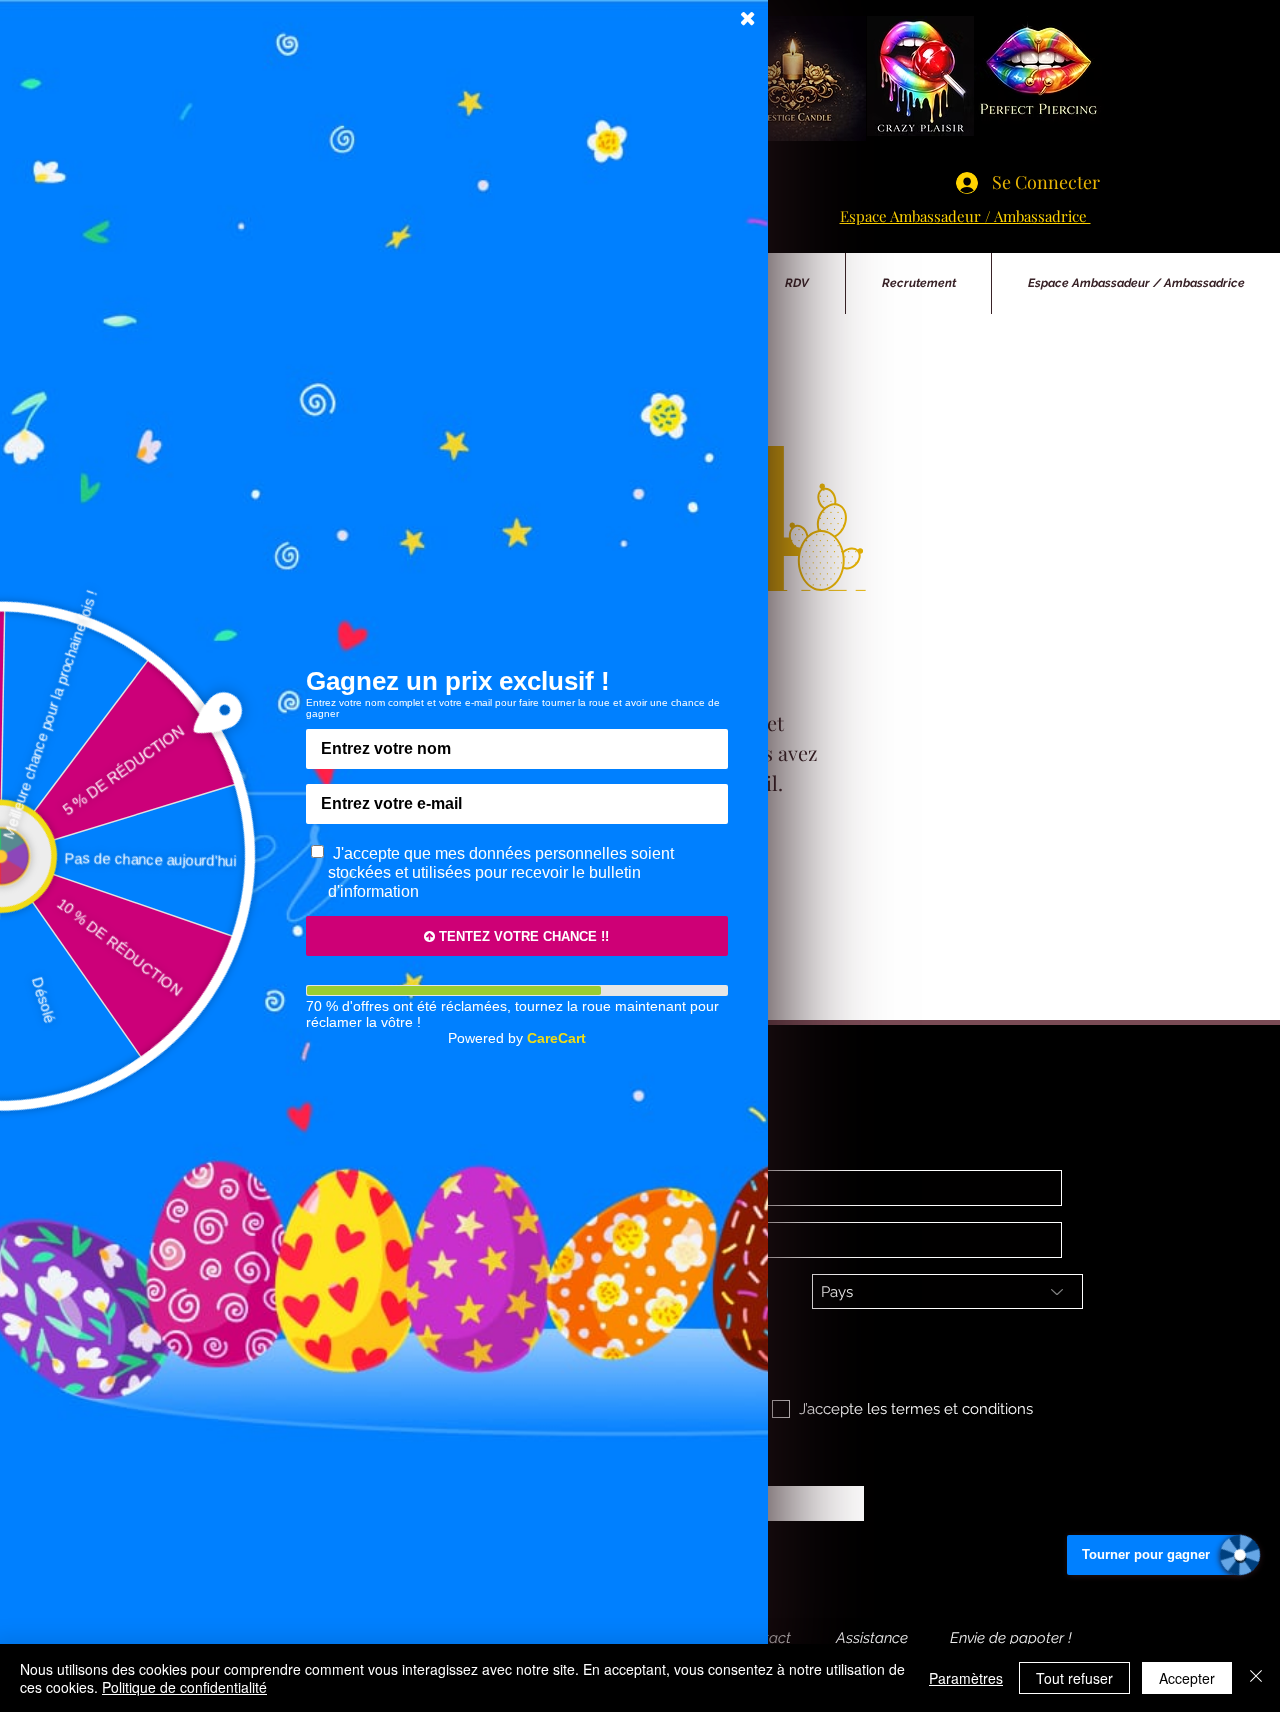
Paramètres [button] (966, 1678)
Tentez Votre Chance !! (522, 936)
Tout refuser (1074, 1678)
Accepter (1187, 1678)
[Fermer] (1256, 1678)
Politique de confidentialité (184, 1687)
